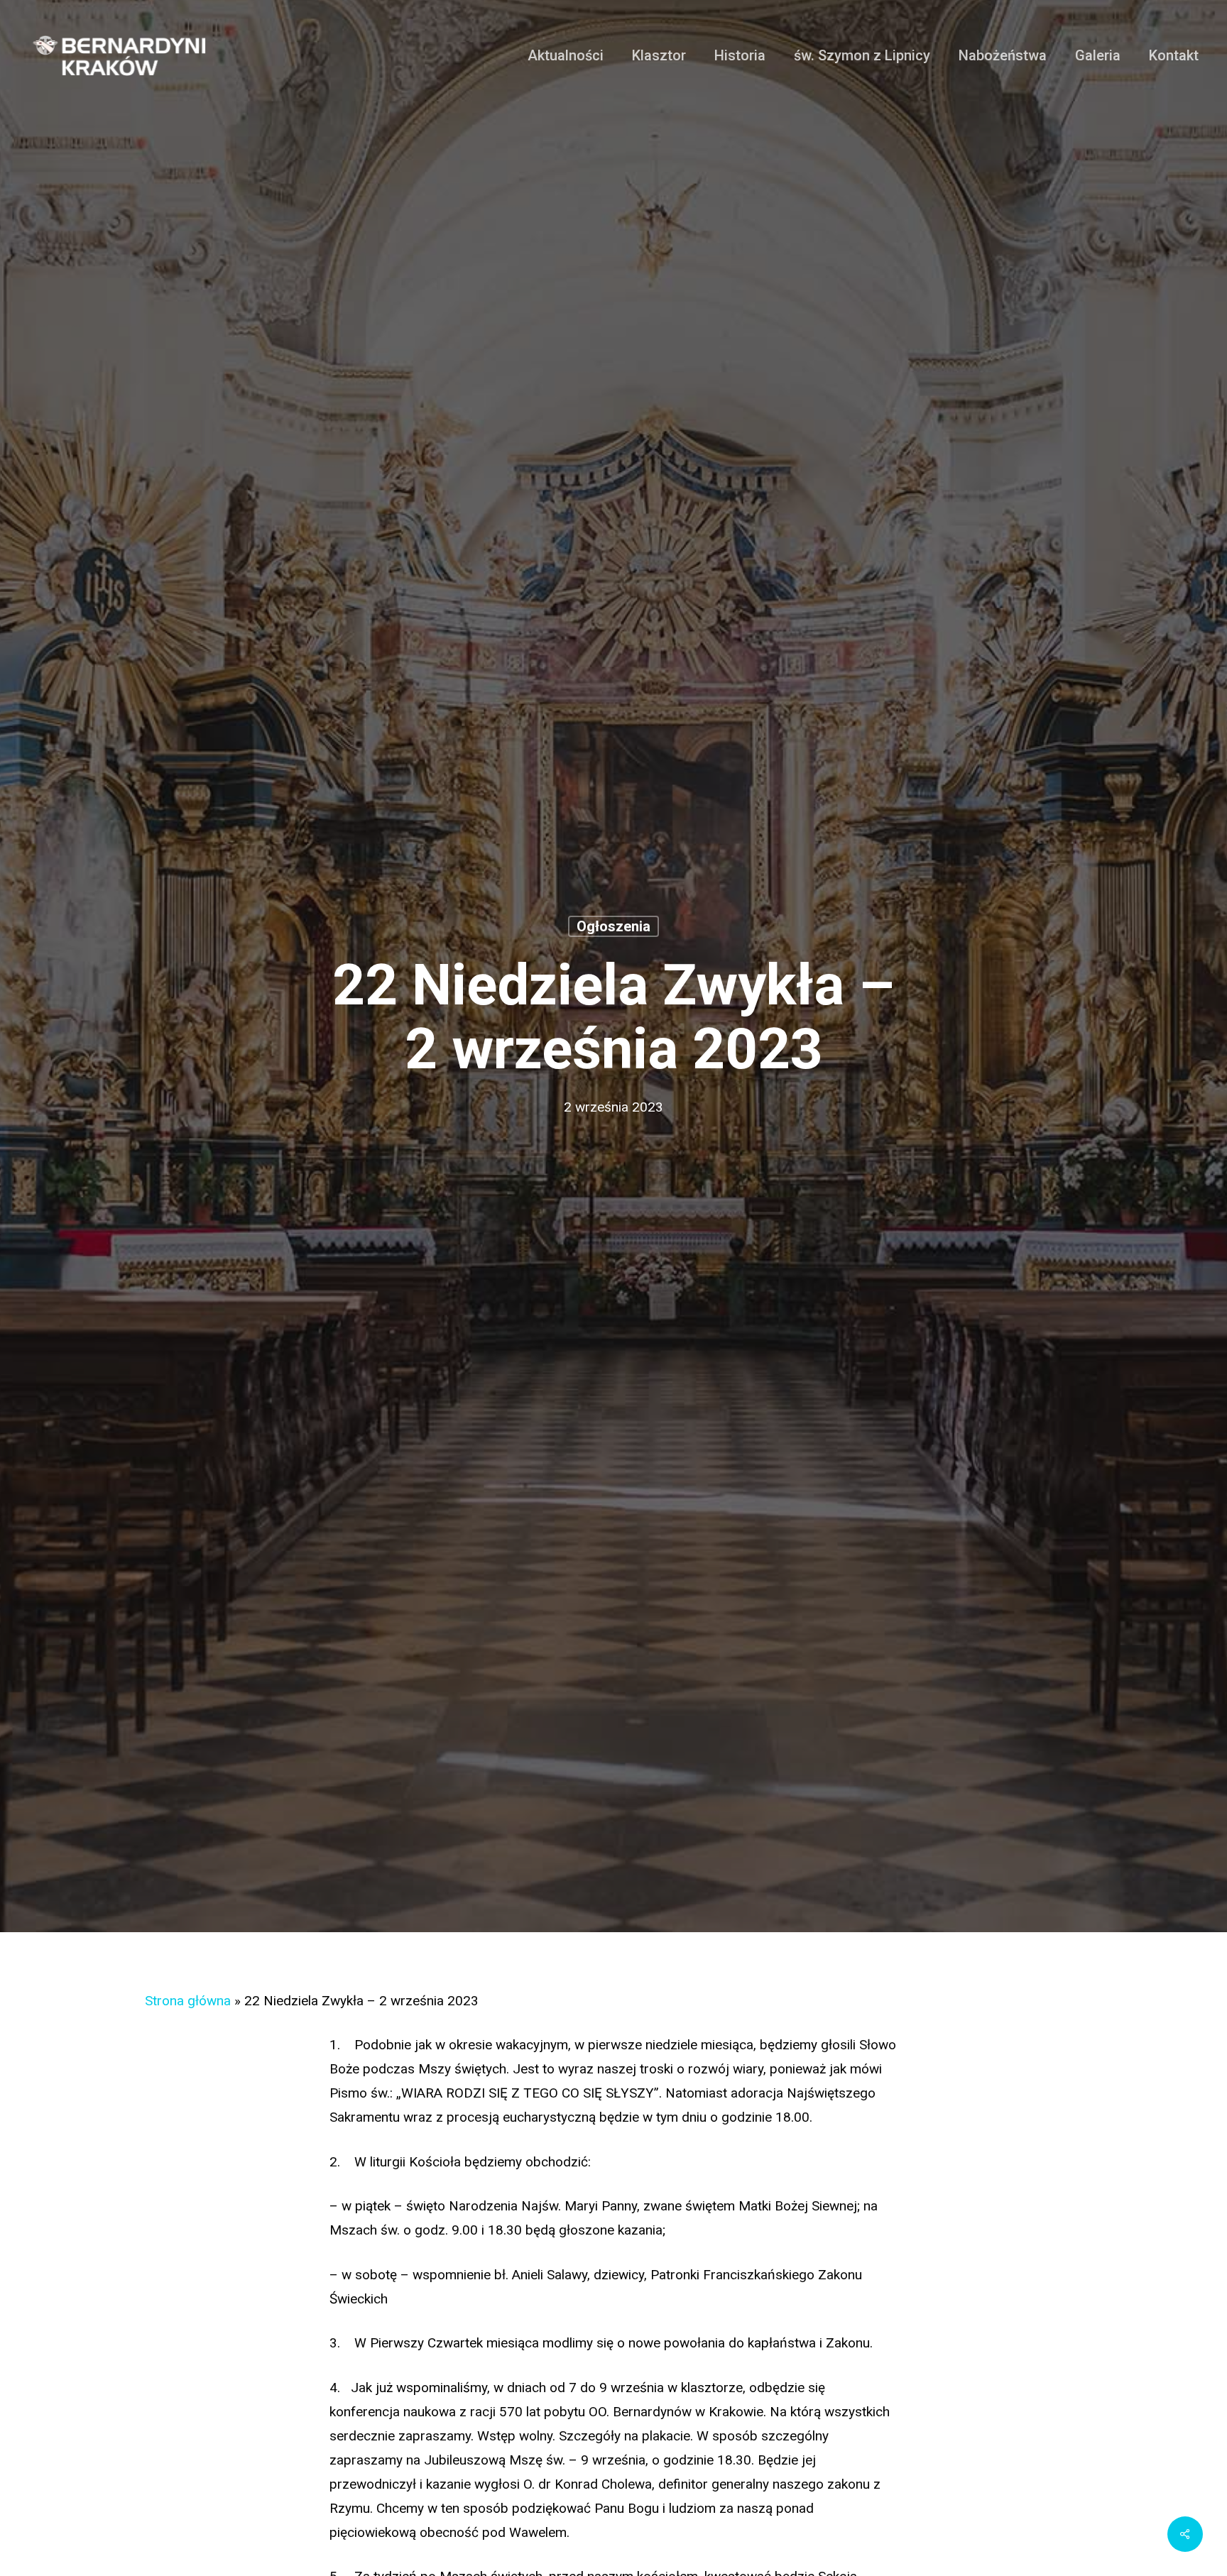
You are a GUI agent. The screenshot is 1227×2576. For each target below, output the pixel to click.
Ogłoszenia (613, 926)
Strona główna (188, 2001)
